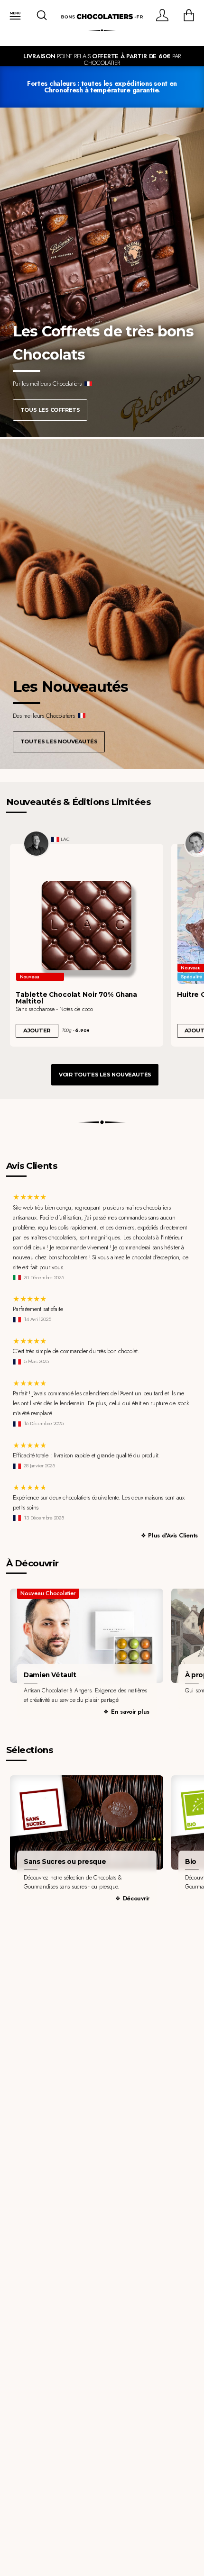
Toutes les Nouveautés (59, 741)
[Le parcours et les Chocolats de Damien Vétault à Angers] (87, 1636)
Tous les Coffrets (50, 410)
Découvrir (136, 1898)
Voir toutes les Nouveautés (105, 1075)
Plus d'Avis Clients (173, 1535)
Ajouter (37, 1030)
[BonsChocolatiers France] (102, 17)
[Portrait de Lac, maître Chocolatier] (37, 844)
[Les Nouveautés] (102, 604)
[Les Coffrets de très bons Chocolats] (102, 272)
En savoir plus (130, 1712)
